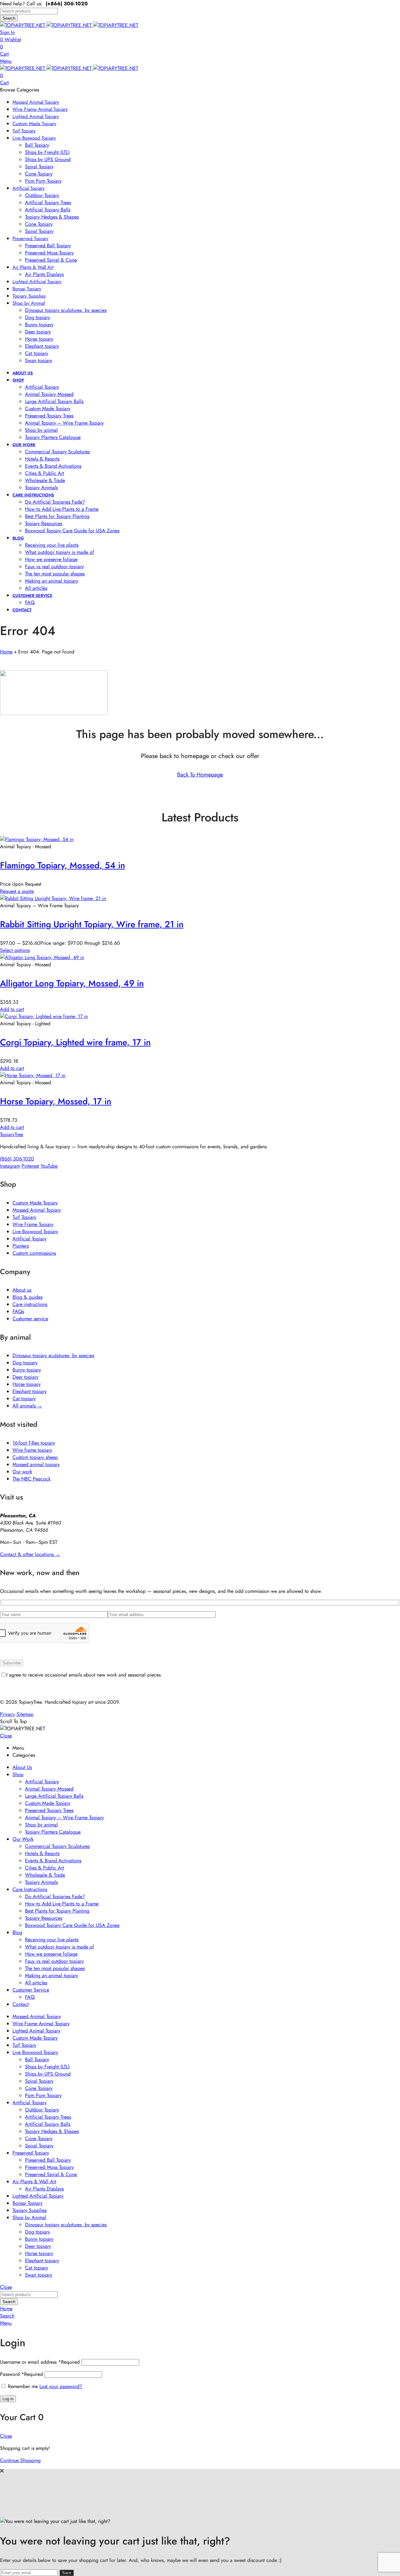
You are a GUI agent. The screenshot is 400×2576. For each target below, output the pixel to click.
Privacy (7, 1714)
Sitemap (25, 1714)
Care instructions (30, 1304)
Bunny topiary (27, 1370)
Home (6, 652)
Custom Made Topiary (35, 1203)
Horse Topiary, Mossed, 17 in (56, 1101)
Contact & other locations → (30, 1554)
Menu (6, 61)
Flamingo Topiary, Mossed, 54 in (62, 865)
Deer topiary (25, 1377)
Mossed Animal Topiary (37, 1210)
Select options (15, 950)
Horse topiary (27, 1384)
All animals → (27, 1406)
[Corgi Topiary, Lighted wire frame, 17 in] (44, 1016)
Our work (22, 1472)
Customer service (30, 1319)
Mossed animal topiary (36, 1464)
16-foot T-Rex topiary (34, 1443)
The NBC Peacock (32, 1479)
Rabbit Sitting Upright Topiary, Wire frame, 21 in (92, 924)
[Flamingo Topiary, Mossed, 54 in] (37, 839)
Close (6, 1736)
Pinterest (30, 1166)
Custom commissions (34, 1253)
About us (22, 1290)
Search (9, 18)
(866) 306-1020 (17, 1159)
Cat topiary (24, 1399)
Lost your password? (61, 2386)
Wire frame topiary (32, 1450)
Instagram (10, 1166)
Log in (8, 2399)
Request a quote (17, 891)
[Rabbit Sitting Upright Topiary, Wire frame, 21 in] (53, 898)
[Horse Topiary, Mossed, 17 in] (33, 1075)
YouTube (49, 1166)
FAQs (18, 1311)
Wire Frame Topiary (33, 1224)
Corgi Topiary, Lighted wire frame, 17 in (75, 1042)
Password (21, 2374)
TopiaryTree (12, 1134)
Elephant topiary (30, 1391)
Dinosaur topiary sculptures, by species (53, 1355)
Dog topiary (25, 1363)
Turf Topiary (24, 1217)
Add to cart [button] (12, 1009)
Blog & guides (27, 1297)
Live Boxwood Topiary (35, 1231)
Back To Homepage (200, 775)
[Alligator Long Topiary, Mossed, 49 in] (42, 957)
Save (67, 2573)
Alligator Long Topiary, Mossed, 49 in (72, 983)
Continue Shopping (20, 2460)
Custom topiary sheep (35, 1457)
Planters (21, 1246)
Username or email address (40, 2362)
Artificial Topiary (30, 1239)
